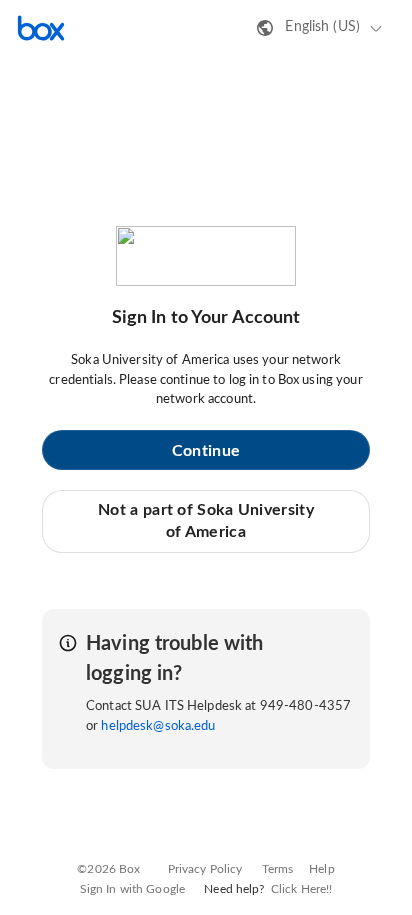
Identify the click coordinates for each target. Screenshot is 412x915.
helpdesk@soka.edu (158, 726)
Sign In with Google (132, 889)
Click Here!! (302, 889)
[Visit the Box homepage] (41, 28)
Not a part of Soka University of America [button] (206, 521)
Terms (278, 869)
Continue (206, 451)
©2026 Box (108, 869)
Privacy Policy (205, 869)
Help (322, 869)
